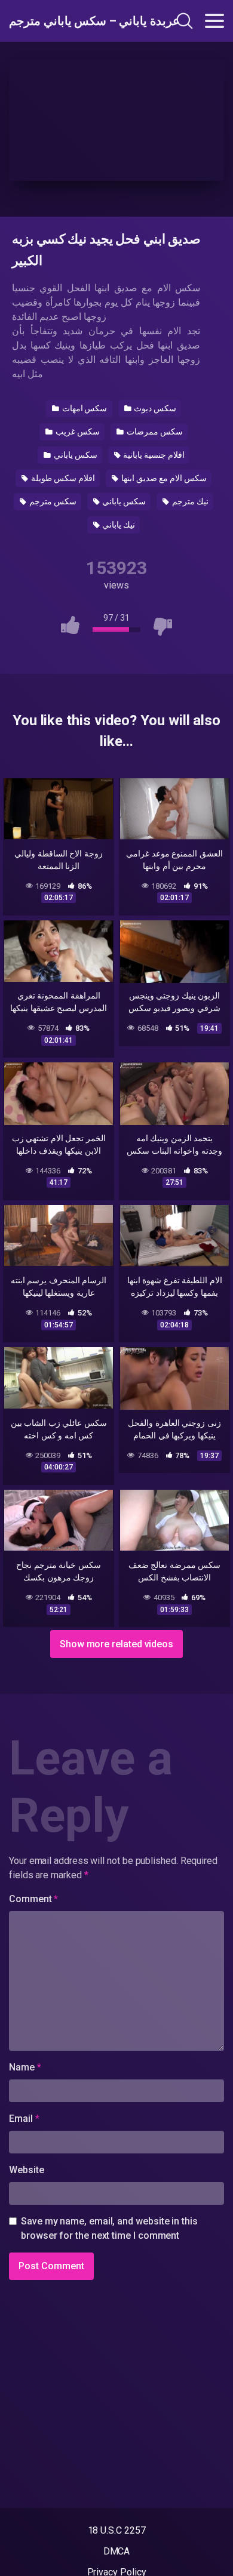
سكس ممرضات (154, 432)
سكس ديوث (154, 408)
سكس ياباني (75, 455)
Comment (33, 1899)
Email (24, 2119)
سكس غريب (77, 432)
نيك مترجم (189, 501)
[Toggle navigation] (214, 21)
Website (26, 2170)
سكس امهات (84, 408)
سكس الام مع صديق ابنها (163, 478)
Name (25, 2067)
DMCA (117, 2551)
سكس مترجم (52, 501)
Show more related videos (116, 1644)
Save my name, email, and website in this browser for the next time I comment (109, 2228)
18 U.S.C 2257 (117, 2530)
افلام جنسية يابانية (153, 455)
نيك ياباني (118, 525)
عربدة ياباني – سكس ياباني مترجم (73, 21)
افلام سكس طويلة (62, 478)
